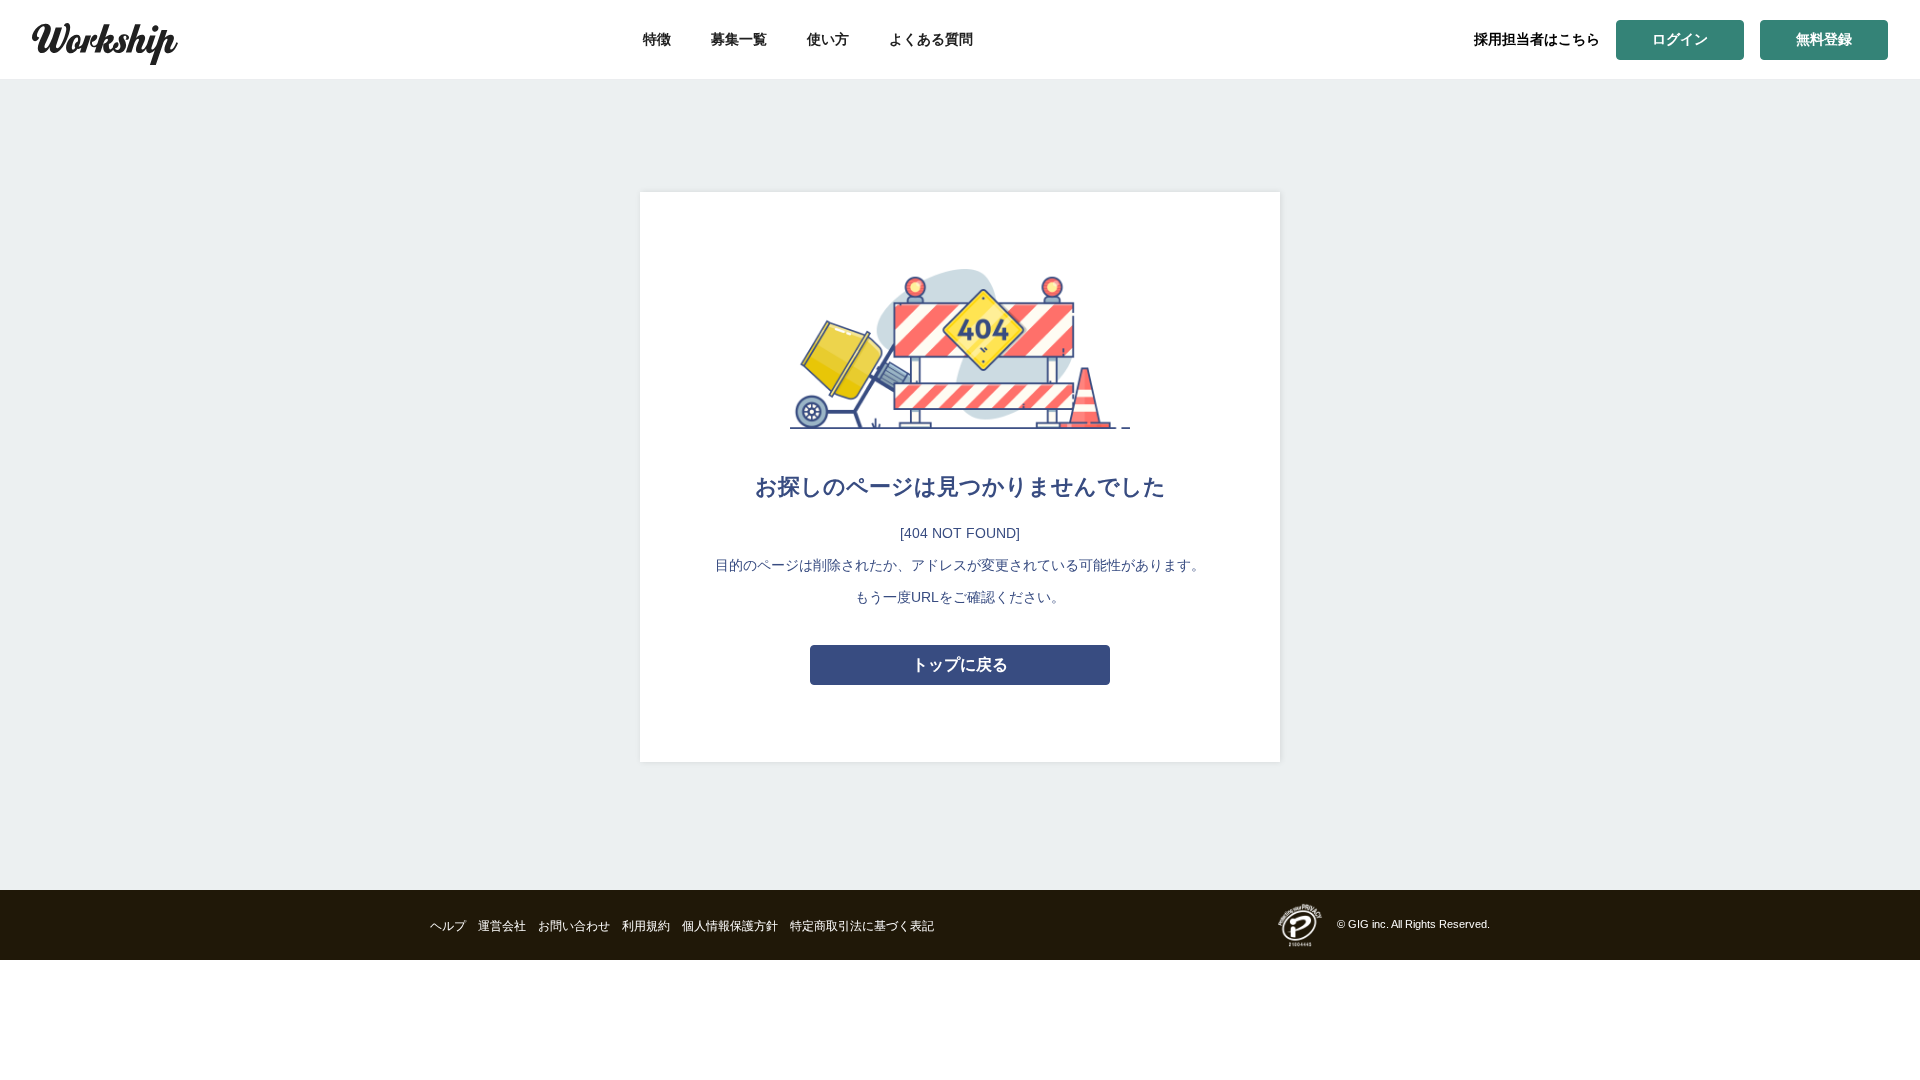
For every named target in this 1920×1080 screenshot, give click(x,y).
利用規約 (646, 926)
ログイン (1680, 39)
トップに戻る (960, 664)
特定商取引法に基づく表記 (862, 926)
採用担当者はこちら (1537, 39)
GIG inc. (1368, 924)
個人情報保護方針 (730, 926)
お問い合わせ (574, 926)
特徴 (657, 39)
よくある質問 (931, 39)
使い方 (828, 39)
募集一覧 (739, 39)
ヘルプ (448, 926)
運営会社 (502, 926)
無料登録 (1824, 39)
